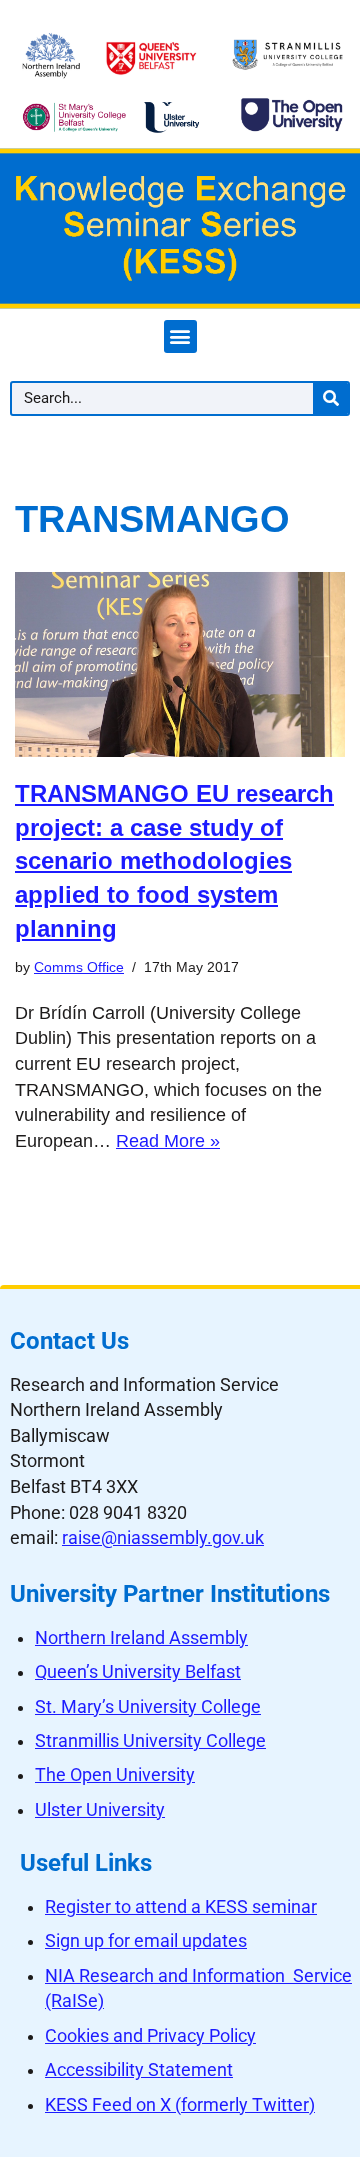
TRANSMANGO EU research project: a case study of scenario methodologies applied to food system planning (174, 860)
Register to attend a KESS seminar (181, 1907)
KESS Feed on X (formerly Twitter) (180, 2105)
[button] (180, 336)
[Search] (330, 398)
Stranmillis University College (150, 1741)
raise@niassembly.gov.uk (163, 1538)
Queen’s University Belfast (138, 1672)
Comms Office (79, 967)
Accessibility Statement (139, 2070)
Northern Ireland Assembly (141, 1638)
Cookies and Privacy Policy (150, 2036)
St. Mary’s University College (148, 1707)
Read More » (168, 1141)
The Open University (115, 1775)
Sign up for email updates (146, 1941)
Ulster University (100, 1810)
